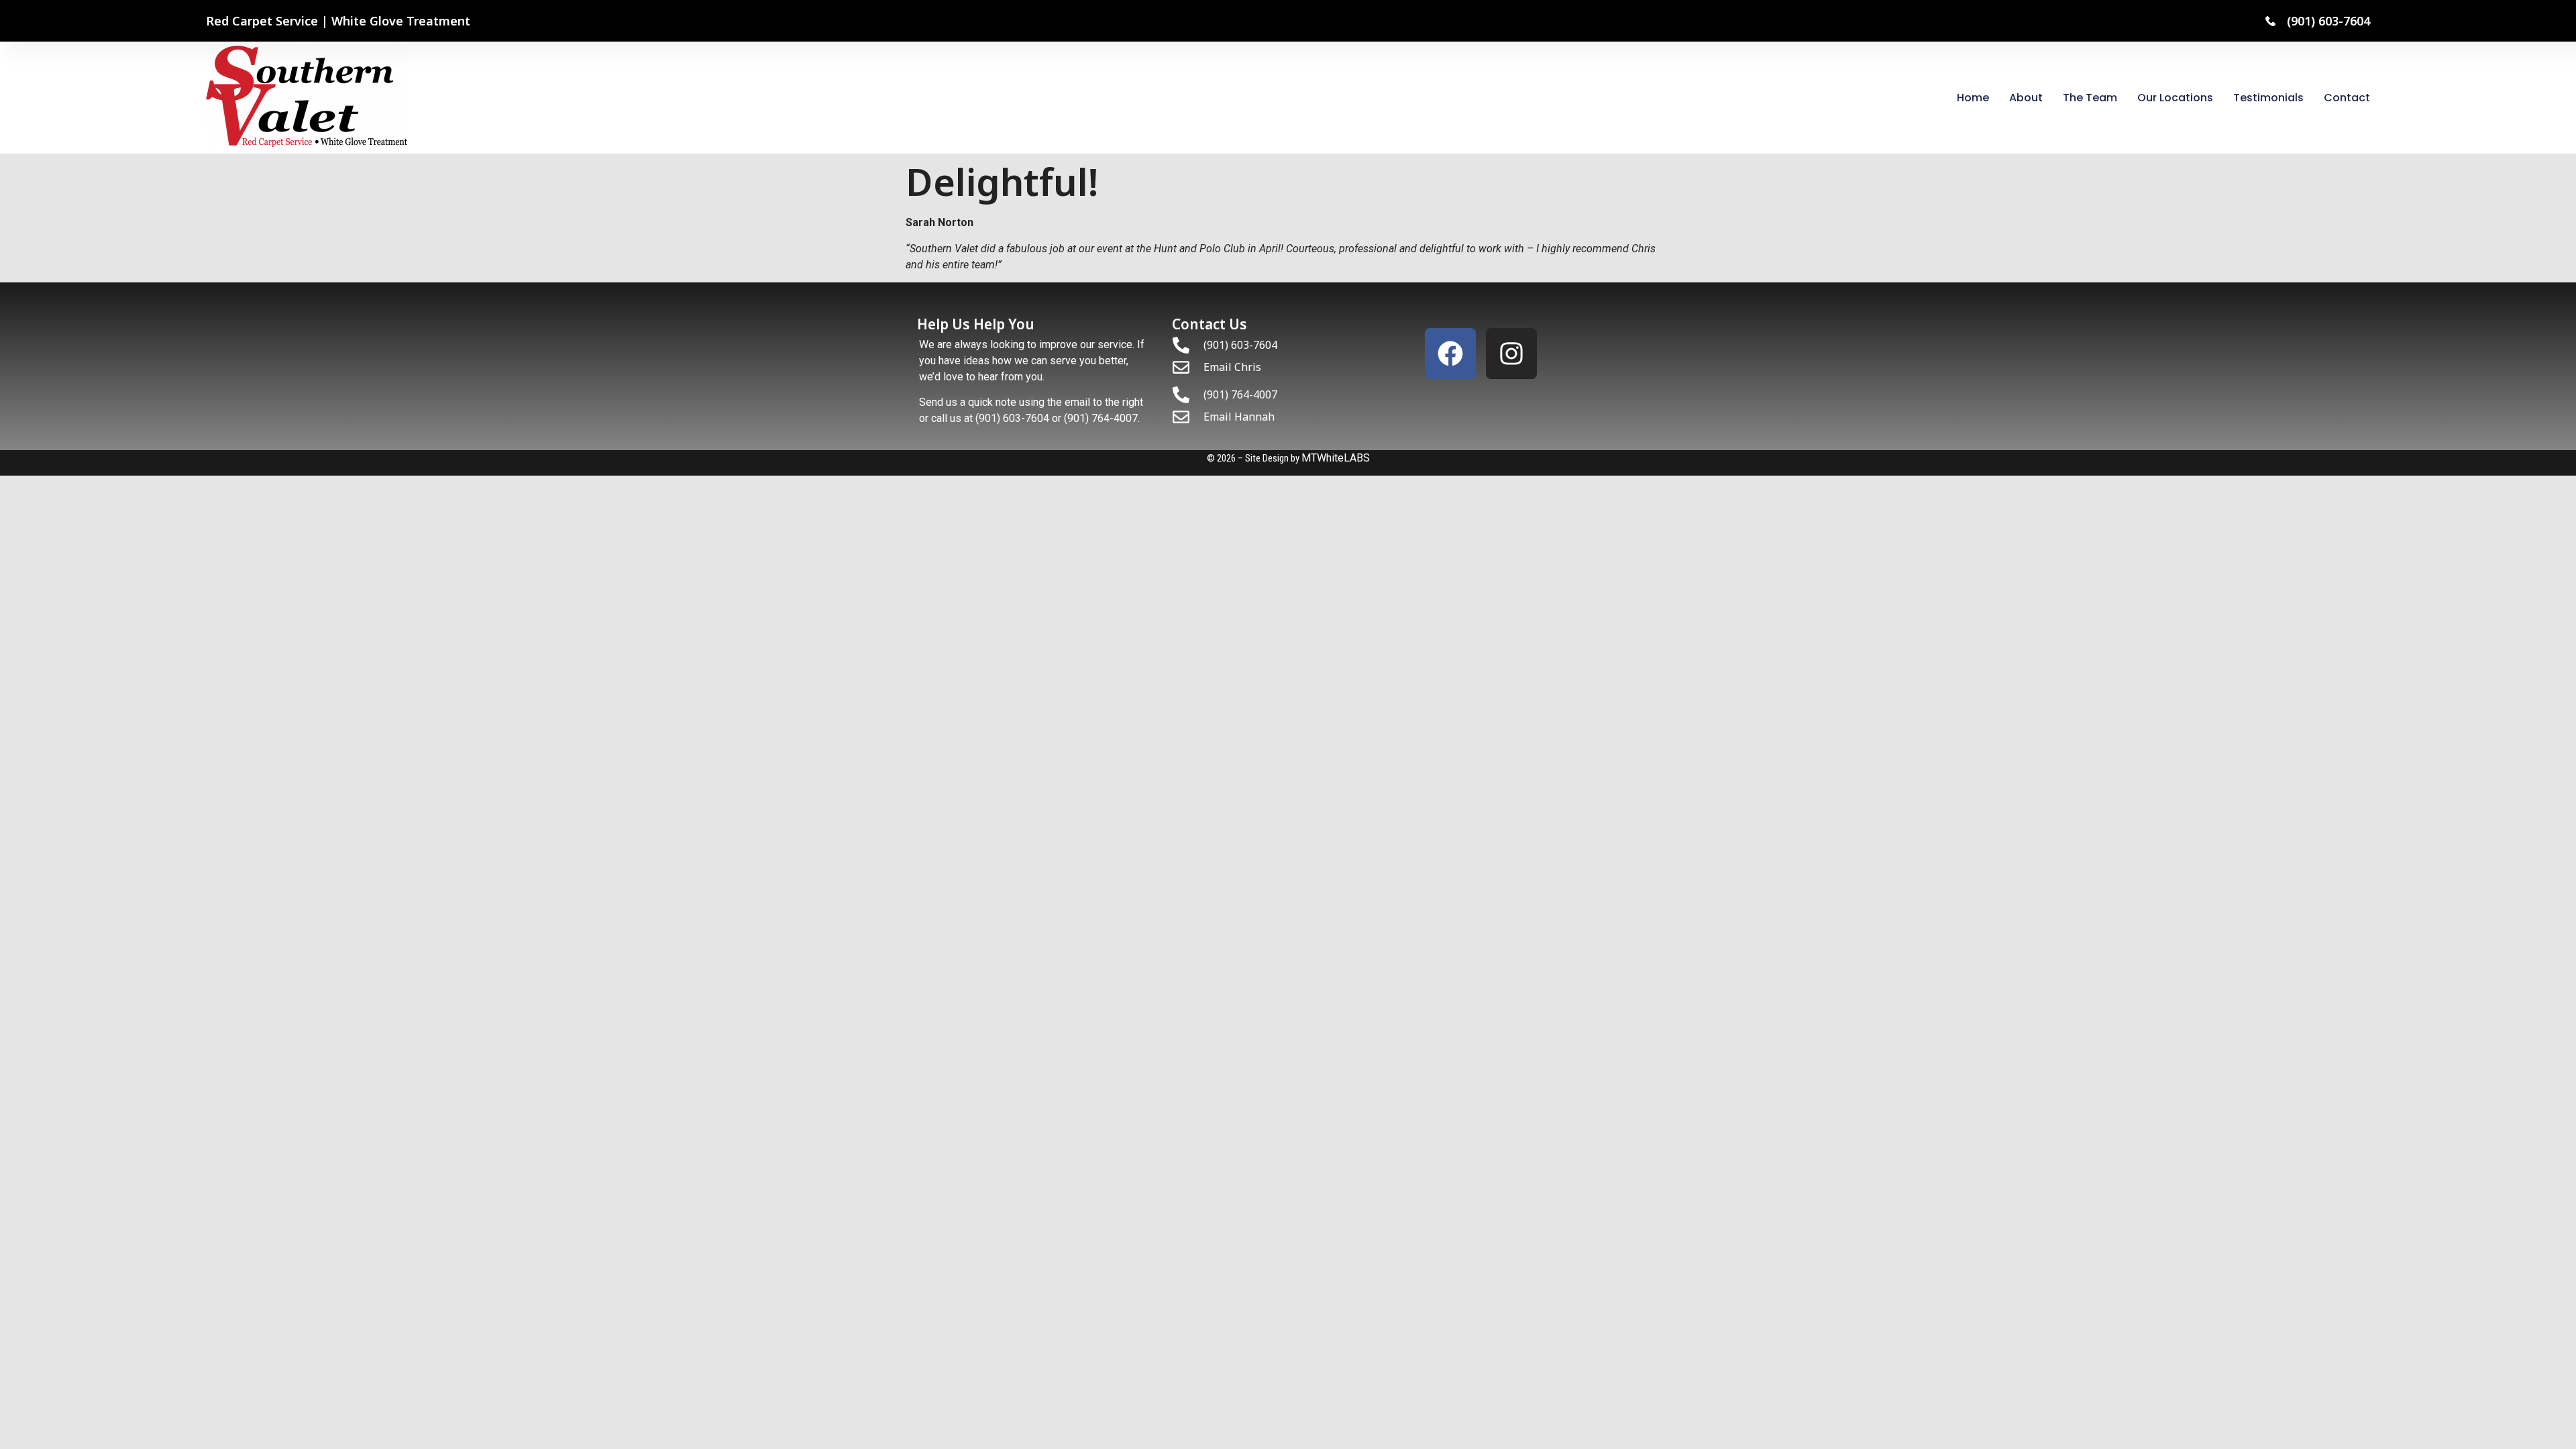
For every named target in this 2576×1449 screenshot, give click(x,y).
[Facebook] (1450, 354)
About (2026, 98)
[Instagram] (1511, 354)
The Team (2090, 98)
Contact (2347, 98)
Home (1973, 98)
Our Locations (2175, 98)
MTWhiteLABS (1336, 458)
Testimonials (2268, 98)
